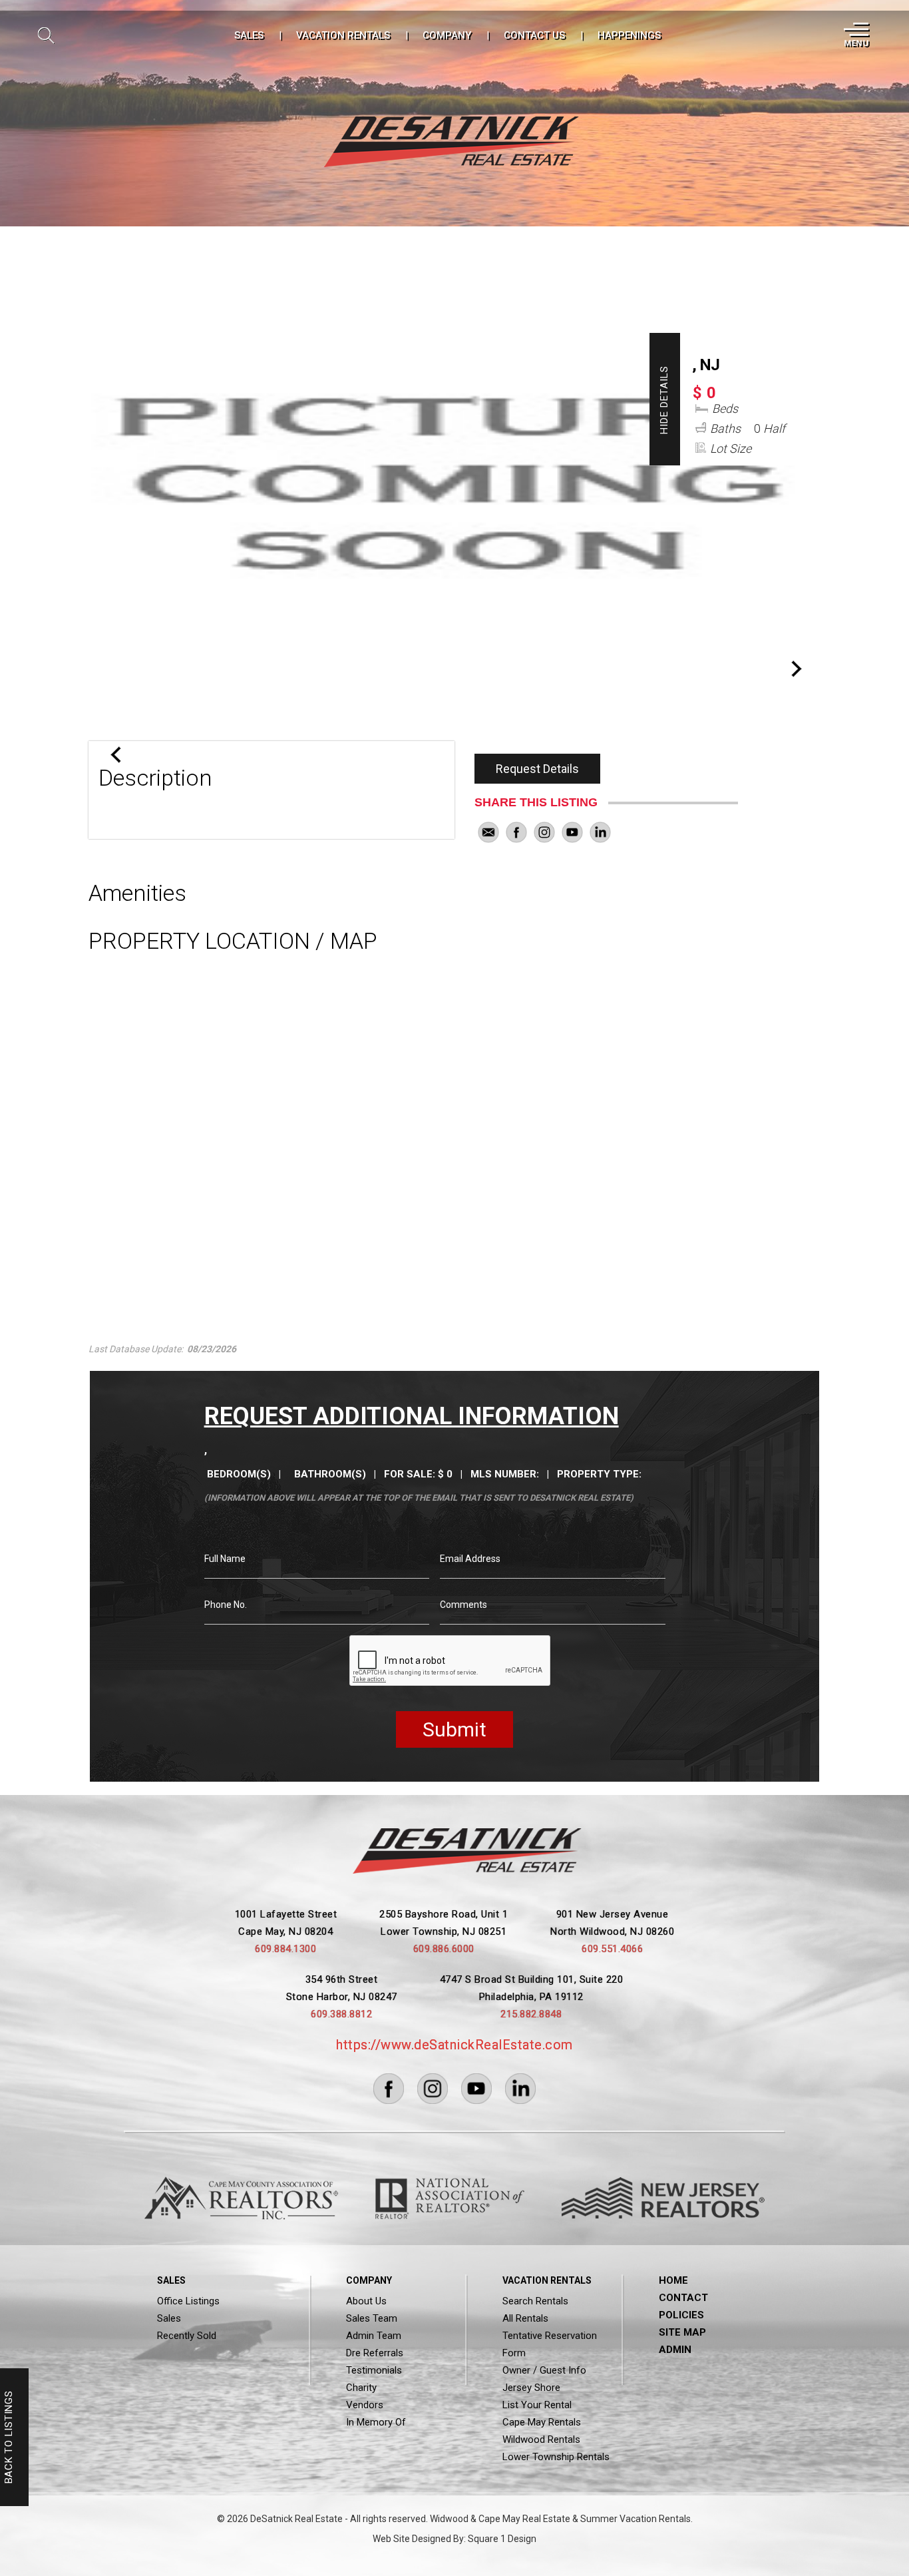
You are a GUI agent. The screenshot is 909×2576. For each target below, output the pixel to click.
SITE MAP (682, 2332)
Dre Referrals (375, 2353)
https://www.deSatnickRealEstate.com (454, 2045)
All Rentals (525, 2318)
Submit (454, 1729)
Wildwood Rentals (541, 2440)
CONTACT (683, 2298)
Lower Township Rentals (556, 2457)
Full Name (225, 1559)
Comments (463, 1605)
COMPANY (447, 35)
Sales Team (372, 2318)
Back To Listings (9, 2438)
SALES (249, 35)
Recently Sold (187, 2336)
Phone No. (226, 1605)
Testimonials (374, 2370)
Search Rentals (535, 2301)
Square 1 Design (502, 2539)
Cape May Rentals (542, 2422)
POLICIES (681, 2315)
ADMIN (675, 2350)
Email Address (470, 1559)
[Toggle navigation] (855, 35)
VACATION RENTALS (343, 35)
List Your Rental (537, 2405)
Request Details (537, 769)
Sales (169, 2318)
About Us (366, 2301)
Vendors (365, 2405)
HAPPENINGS (629, 35)
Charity (361, 2388)
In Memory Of (376, 2422)
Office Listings (188, 2301)
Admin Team (374, 2336)
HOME (673, 2280)
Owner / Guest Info (544, 2370)
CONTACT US (534, 35)
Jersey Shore (531, 2388)
